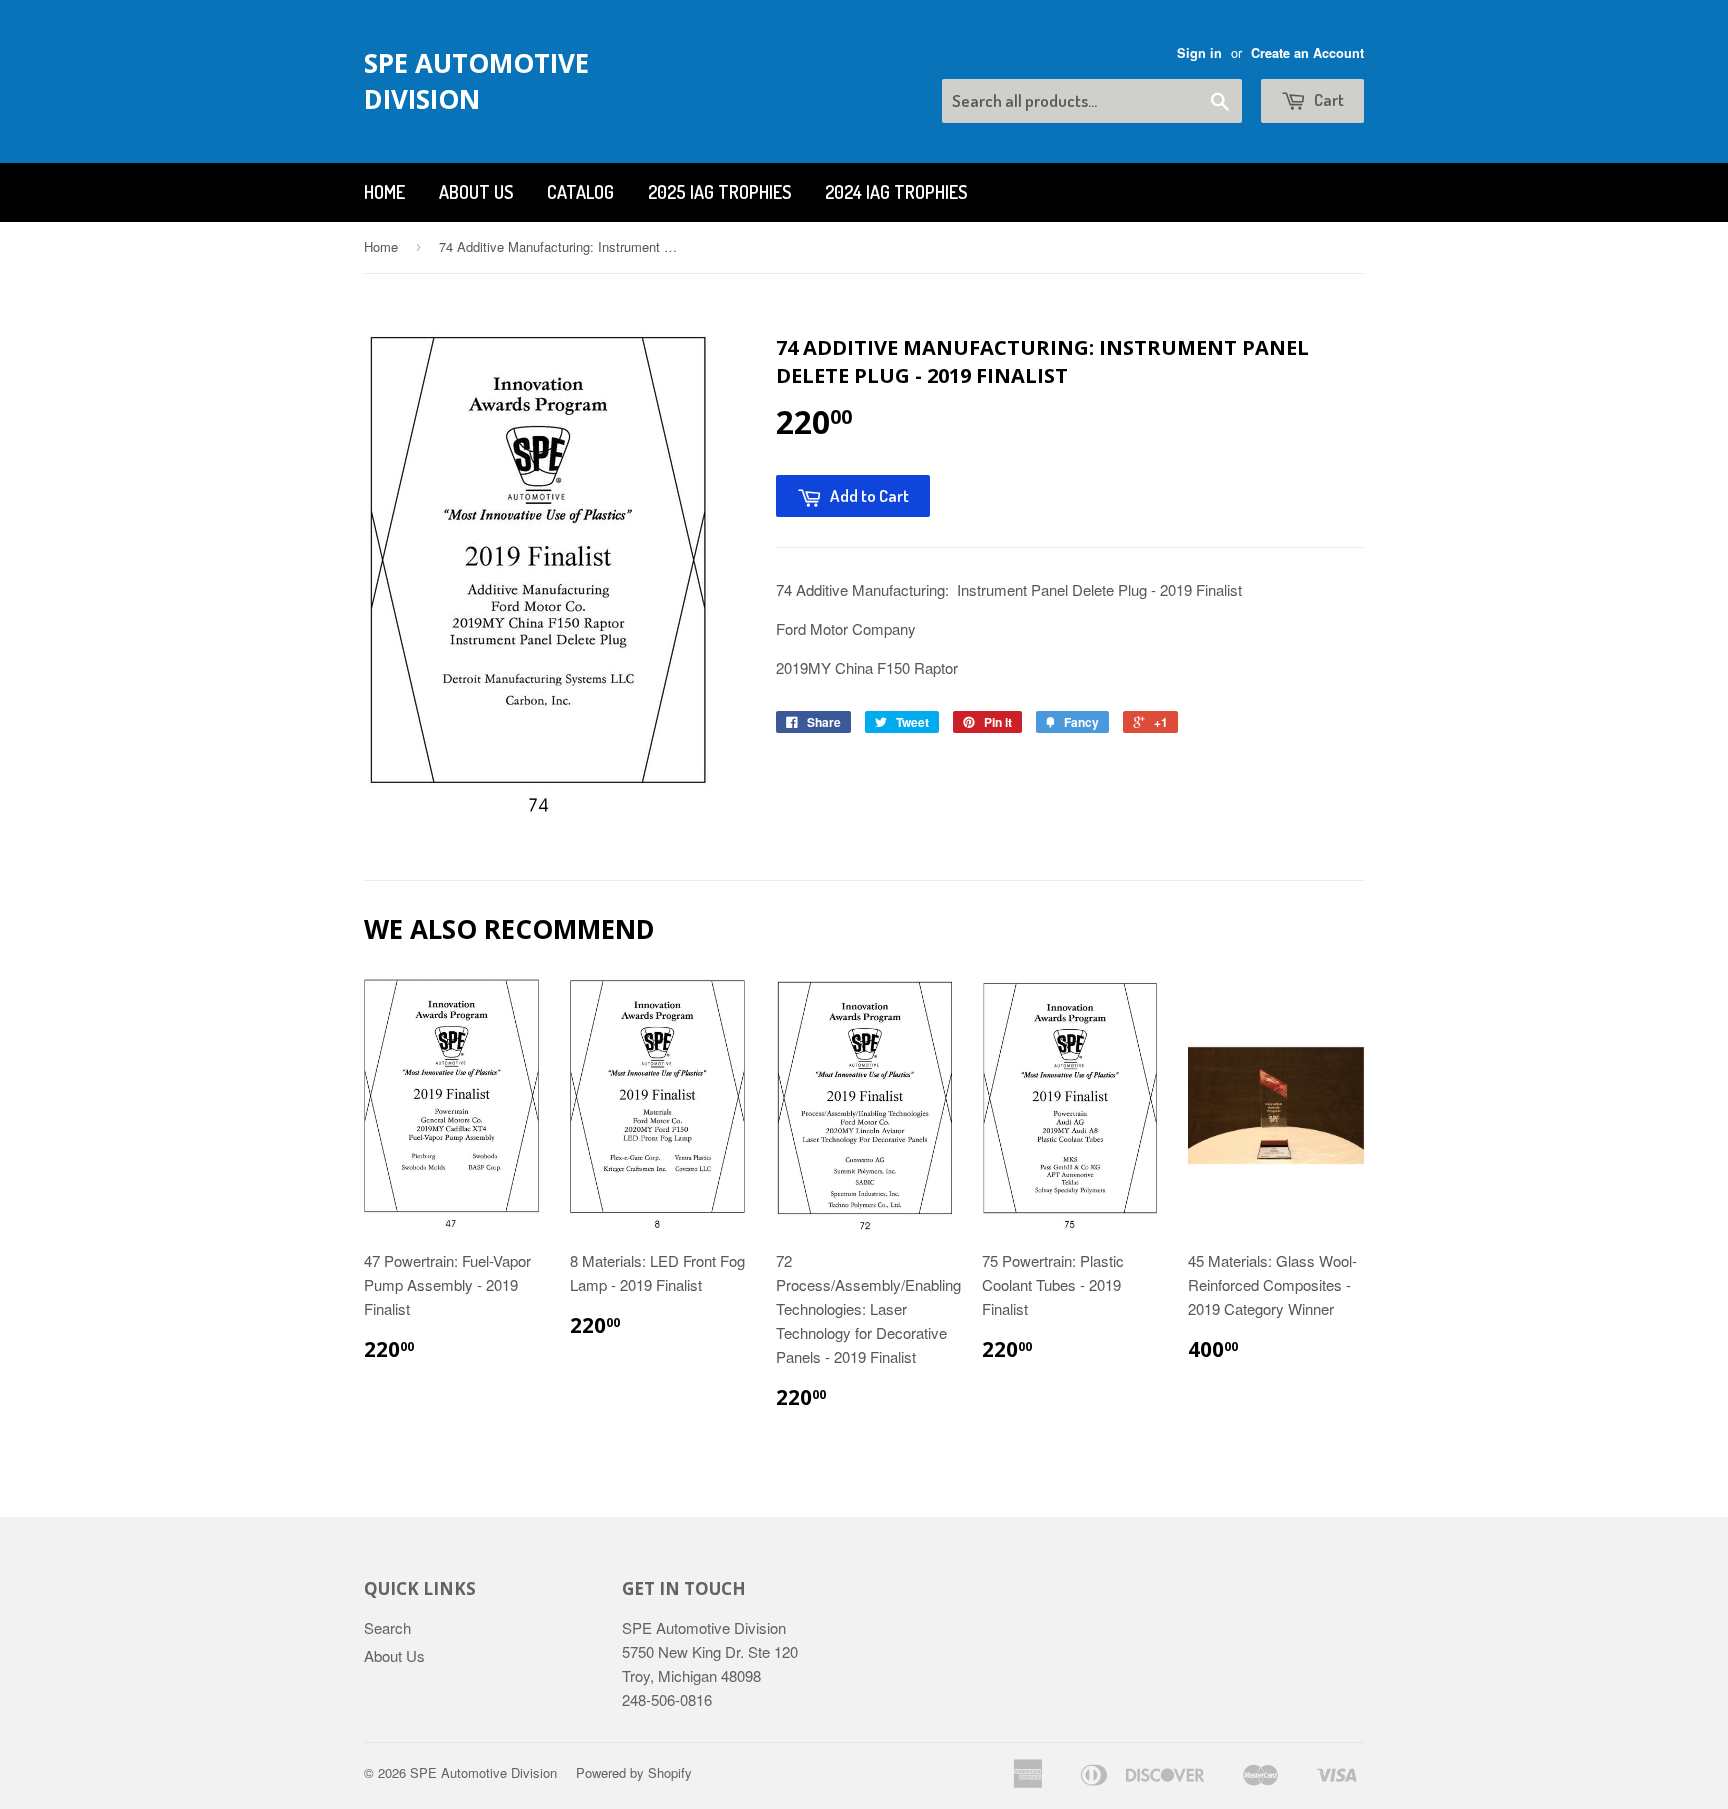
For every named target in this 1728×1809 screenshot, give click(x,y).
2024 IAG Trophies (896, 192)
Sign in (1199, 53)
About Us (476, 192)
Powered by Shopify (634, 1772)
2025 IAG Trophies (719, 192)
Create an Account (1307, 53)
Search (387, 1627)
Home (384, 192)
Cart (1327, 99)
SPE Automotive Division (476, 81)
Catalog (580, 192)
